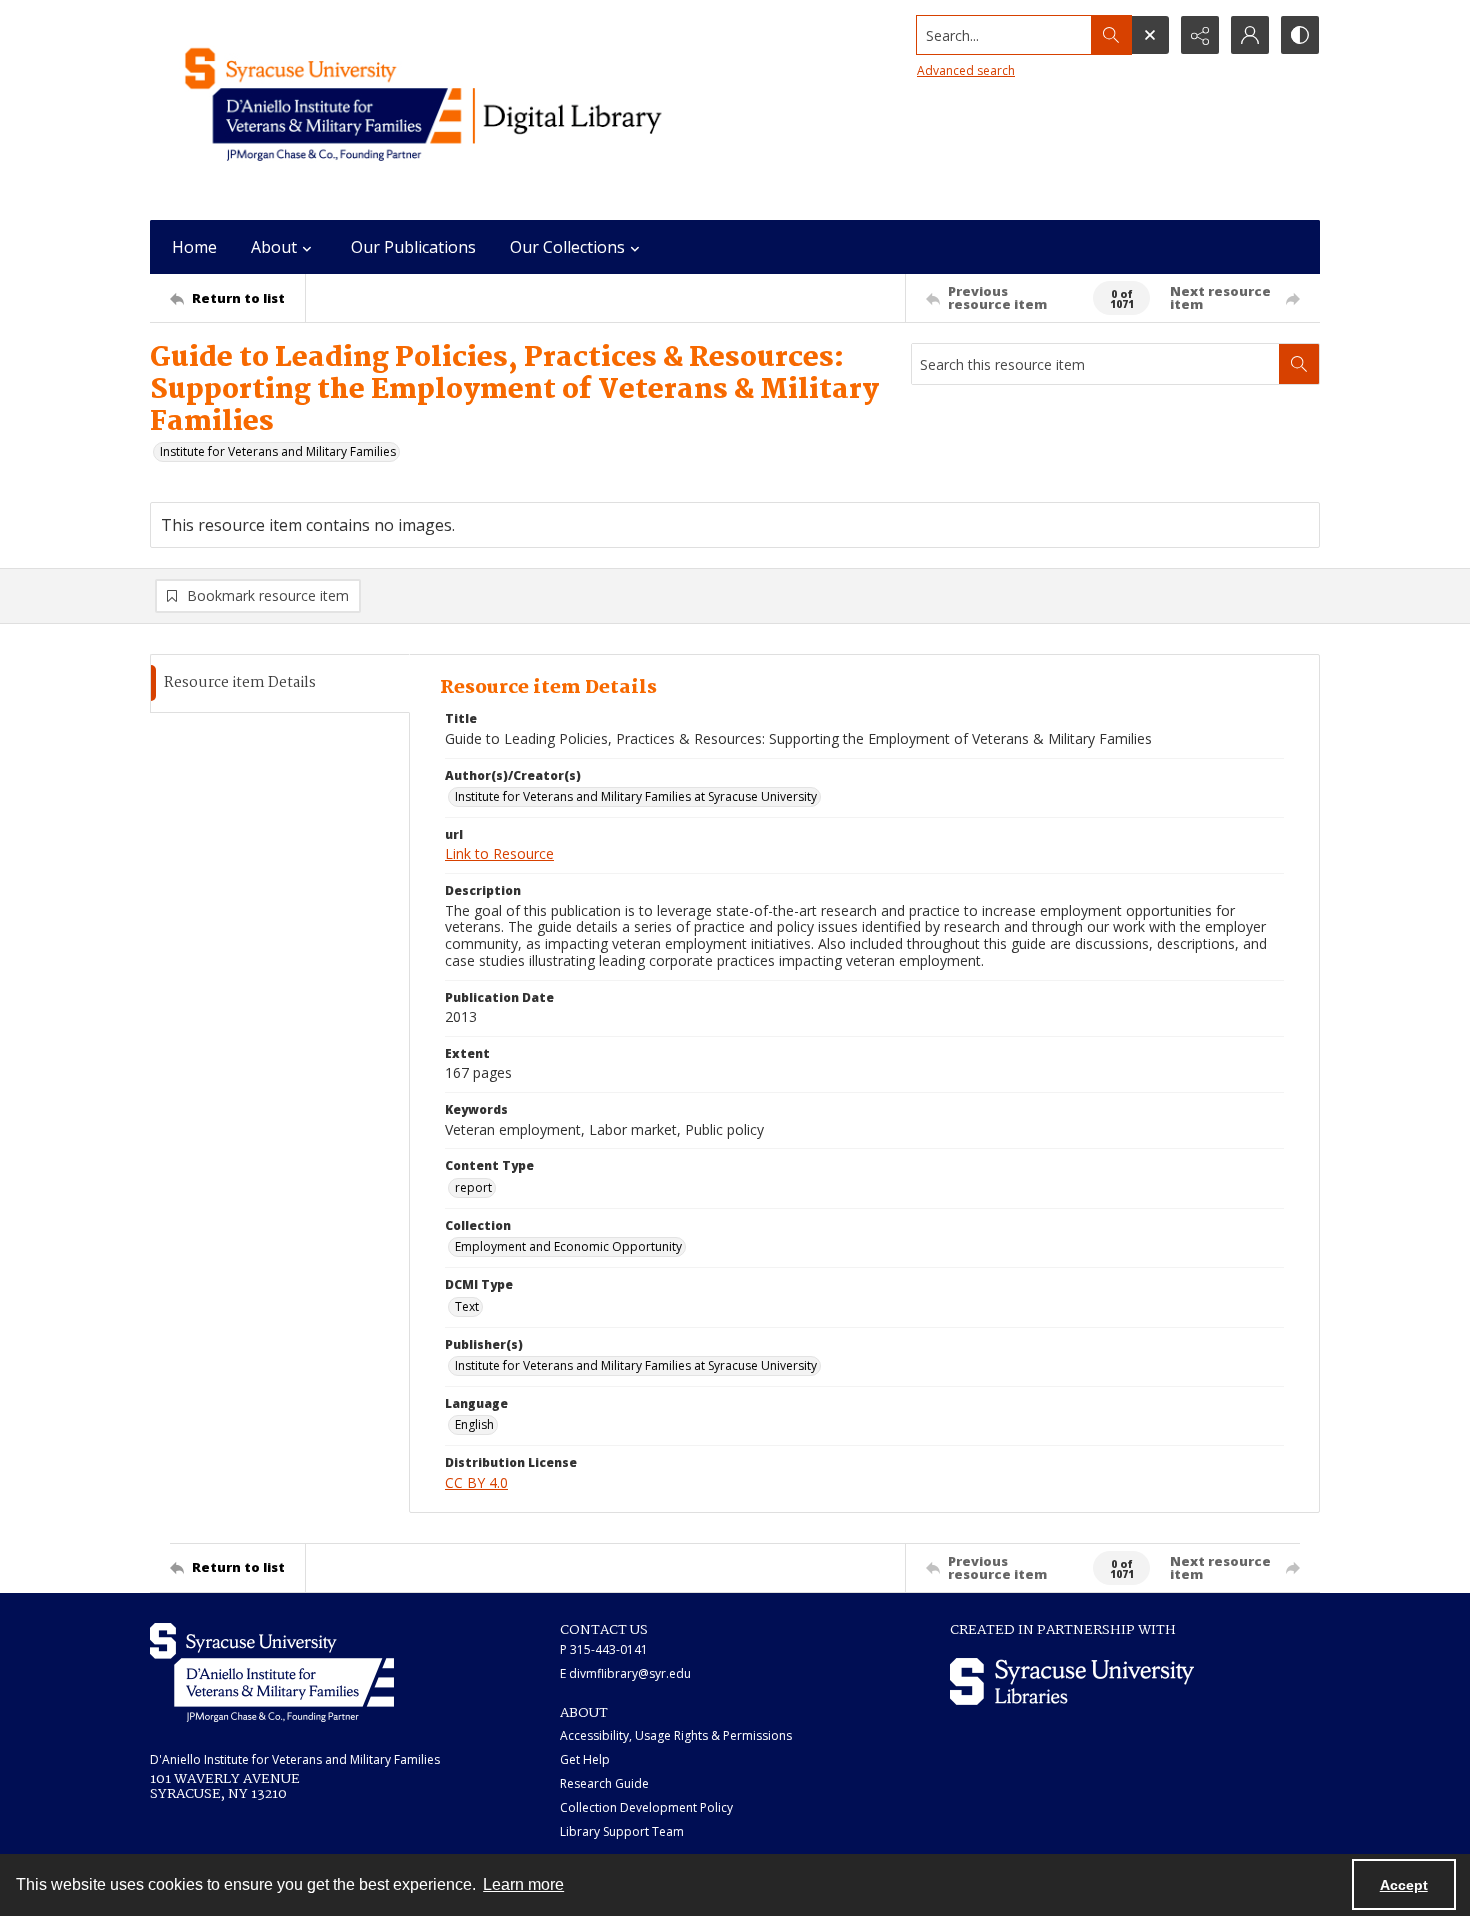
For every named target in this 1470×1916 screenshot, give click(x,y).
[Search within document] (1299, 364)
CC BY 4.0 (476, 1482)
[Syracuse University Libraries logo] (1072, 1681)
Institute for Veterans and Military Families (278, 451)
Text (467, 1306)
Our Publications (413, 247)
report (473, 1187)
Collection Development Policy (646, 1807)
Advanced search (966, 70)
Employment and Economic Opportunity (568, 1246)
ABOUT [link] (584, 1713)
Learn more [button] (523, 1884)
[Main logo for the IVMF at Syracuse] (470, 110)
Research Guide (604, 1783)
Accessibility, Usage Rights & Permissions (676, 1735)
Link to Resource (499, 853)
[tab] (280, 683)
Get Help (585, 1759)
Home (194, 247)
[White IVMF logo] (272, 1672)
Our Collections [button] (567, 247)
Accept (1404, 1885)
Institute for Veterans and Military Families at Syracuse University (636, 796)
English (474, 1424)
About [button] (274, 247)
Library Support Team (622, 1831)
